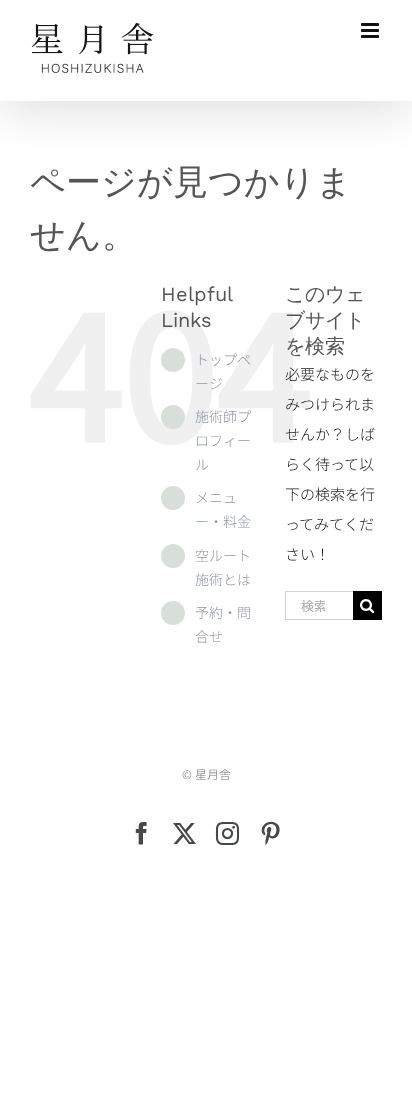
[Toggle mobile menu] (371, 30)
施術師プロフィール (223, 440)
